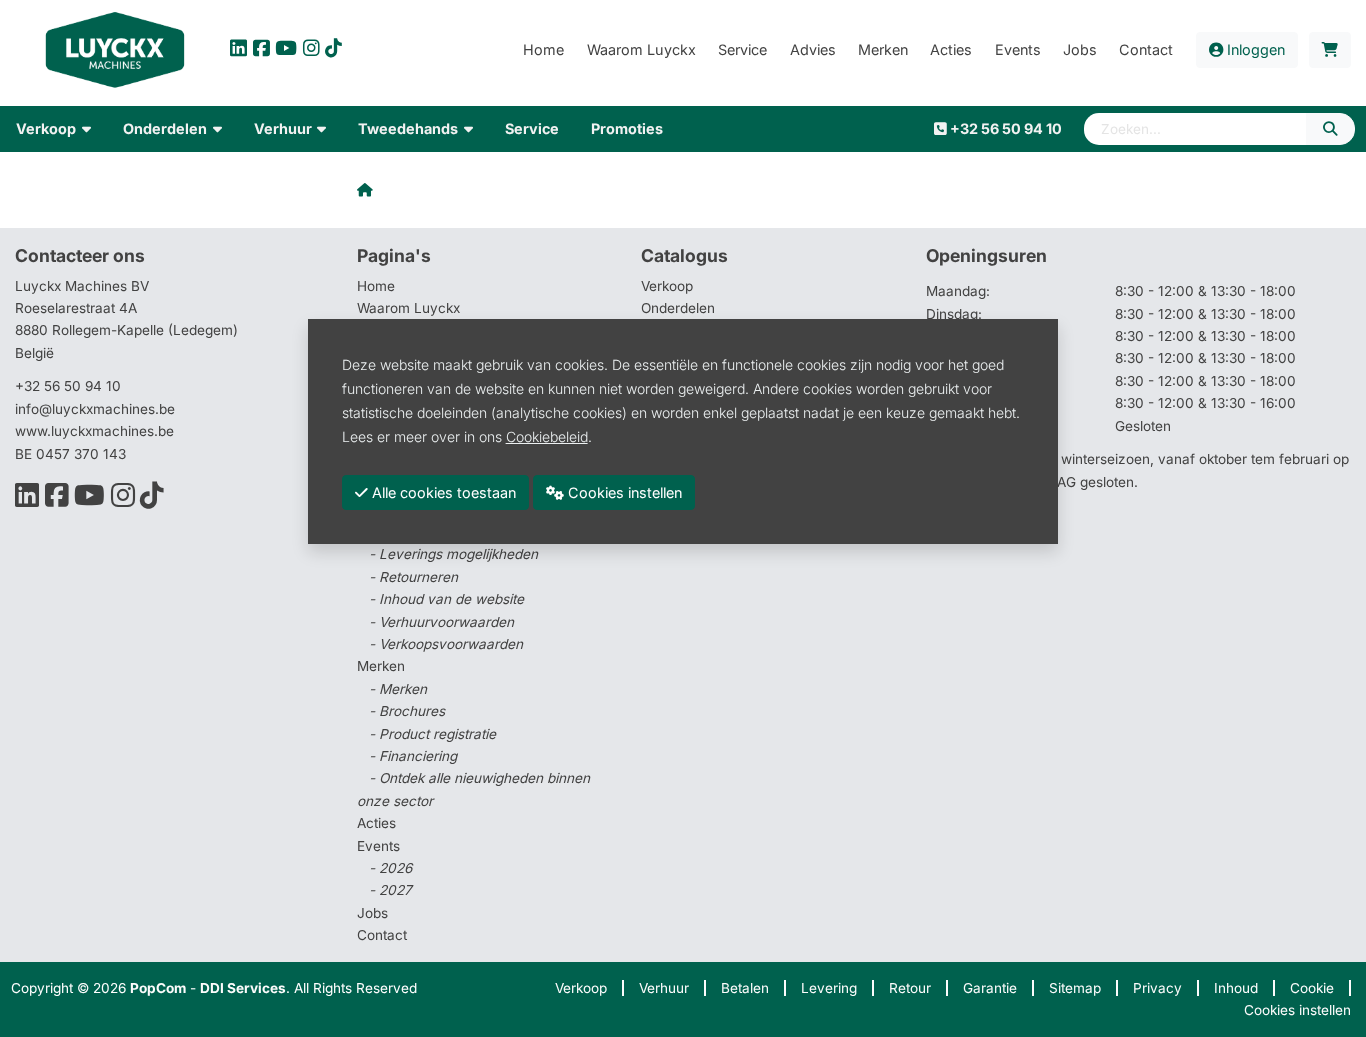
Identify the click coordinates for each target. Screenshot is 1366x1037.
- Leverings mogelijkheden (453, 554)
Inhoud (1236, 988)
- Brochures (407, 711)
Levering (829, 988)
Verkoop (667, 286)
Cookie (1312, 988)
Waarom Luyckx (408, 308)
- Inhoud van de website (446, 599)
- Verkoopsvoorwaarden (446, 644)
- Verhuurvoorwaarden (441, 622)
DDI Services (243, 988)
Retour (910, 988)
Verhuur (664, 988)
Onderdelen (678, 308)
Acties (376, 823)
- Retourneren (413, 577)
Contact (382, 935)
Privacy (1157, 988)
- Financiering (413, 756)
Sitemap (1075, 988)
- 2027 (390, 890)
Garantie (990, 988)
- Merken (398, 689)
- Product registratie (432, 734)
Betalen (745, 988)
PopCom (158, 988)
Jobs (372, 913)
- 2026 (390, 868)
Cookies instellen (1297, 1010)
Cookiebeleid (547, 435)
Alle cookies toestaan (442, 491)
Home (376, 286)
